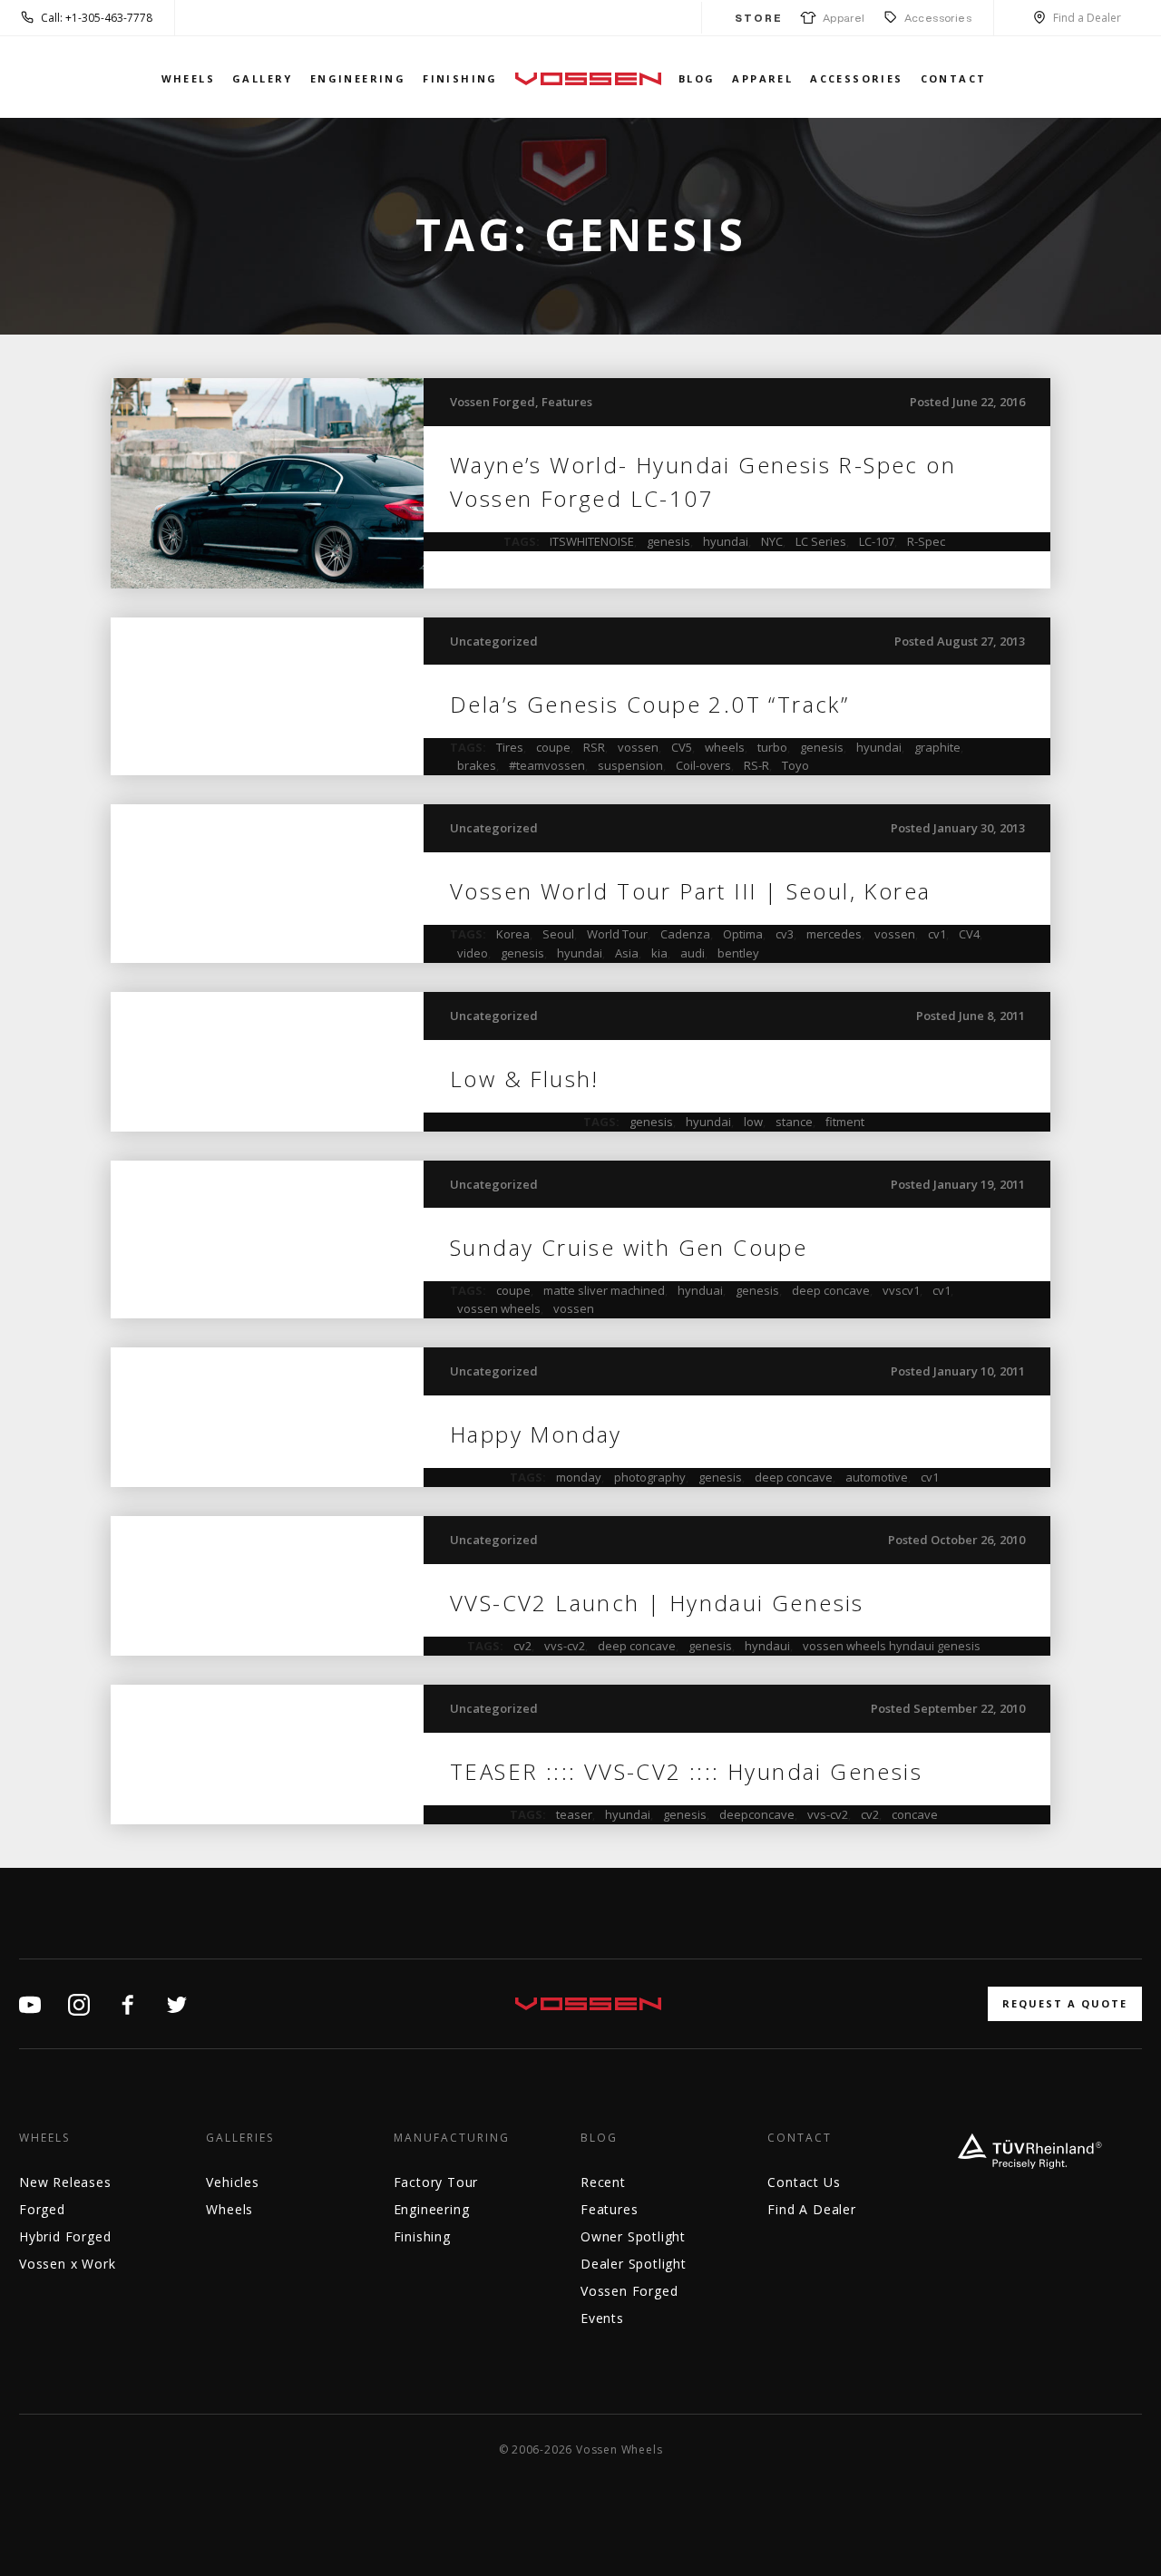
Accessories (938, 18)
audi (693, 953)
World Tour (617, 934)
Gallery (263, 78)
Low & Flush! (525, 1079)
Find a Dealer (1087, 18)
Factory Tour (436, 2182)
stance (794, 1122)
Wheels (188, 78)
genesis (668, 541)
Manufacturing (452, 2138)
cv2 (522, 1646)
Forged (42, 2209)
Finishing (460, 78)
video (473, 953)
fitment (845, 1122)
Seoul (558, 934)
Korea (513, 934)
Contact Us (804, 2182)
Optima (743, 934)
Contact (954, 78)
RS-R (756, 765)
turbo (772, 747)
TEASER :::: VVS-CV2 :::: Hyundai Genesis (686, 1771)
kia (659, 953)
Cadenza (685, 934)
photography (650, 1477)
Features (567, 402)
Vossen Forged (493, 402)
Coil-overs (703, 765)
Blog (697, 78)
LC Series (821, 541)
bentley (738, 953)
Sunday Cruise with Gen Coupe (629, 1247)
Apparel (841, 18)
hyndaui (767, 1646)
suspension (630, 765)
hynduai (700, 1290)
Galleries (240, 2138)
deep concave (831, 1290)
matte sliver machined (604, 1290)
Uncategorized (494, 641)
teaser (574, 1814)
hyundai (726, 541)
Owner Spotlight (633, 2236)
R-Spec (926, 541)
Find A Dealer (811, 2209)
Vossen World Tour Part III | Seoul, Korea (690, 891)
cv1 (937, 934)
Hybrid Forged (65, 2236)
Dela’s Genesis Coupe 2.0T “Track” (649, 704)
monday (579, 1477)
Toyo (795, 765)
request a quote (1065, 2003)
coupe (553, 747)
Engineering (358, 78)
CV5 (682, 747)
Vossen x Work (67, 2264)
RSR (594, 747)
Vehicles (232, 2182)
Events (602, 2318)
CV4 (969, 934)
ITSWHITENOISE (592, 541)
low (753, 1122)
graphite (937, 747)
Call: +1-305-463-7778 (97, 18)
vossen (638, 747)
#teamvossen (547, 765)
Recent (603, 2182)
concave (915, 1814)
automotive (877, 1477)
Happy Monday (536, 1434)
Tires (510, 747)
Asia (627, 953)
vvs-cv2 (565, 1646)
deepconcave (757, 1814)
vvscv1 (901, 1290)
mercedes (834, 934)
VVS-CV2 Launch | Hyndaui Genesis (657, 1603)
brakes (477, 765)
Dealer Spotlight (634, 2264)
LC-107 (877, 541)
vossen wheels (499, 1308)
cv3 (785, 934)
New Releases (65, 2182)
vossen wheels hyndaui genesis (892, 1646)
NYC (772, 541)
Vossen (588, 78)
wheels (725, 747)
